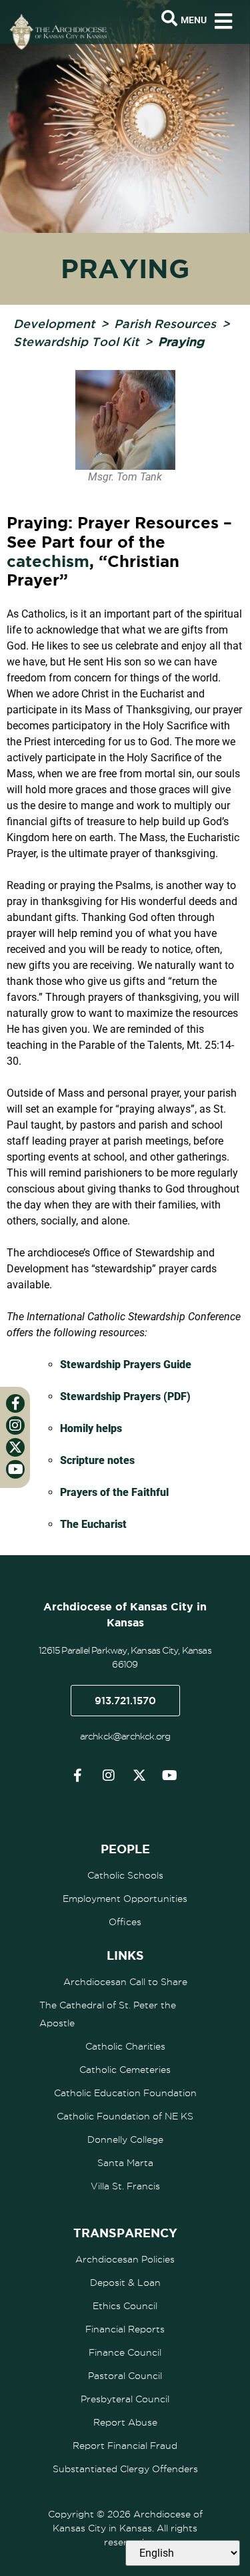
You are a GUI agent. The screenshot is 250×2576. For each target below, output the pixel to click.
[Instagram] (109, 1775)
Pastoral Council (125, 2376)
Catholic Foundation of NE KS (125, 2116)
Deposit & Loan (125, 2283)
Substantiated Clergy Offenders (125, 2469)
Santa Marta (125, 2163)
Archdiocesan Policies (125, 2259)
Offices (125, 1922)
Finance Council (125, 2352)
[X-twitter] (139, 1775)
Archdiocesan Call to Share (125, 1982)
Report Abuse (125, 2422)
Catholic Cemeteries (125, 2070)
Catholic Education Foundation (125, 2093)
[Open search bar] (169, 19)
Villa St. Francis (125, 2186)
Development (54, 323)
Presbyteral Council (125, 2399)
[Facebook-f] (78, 1775)
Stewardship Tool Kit (76, 341)
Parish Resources (165, 323)
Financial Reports (125, 2329)
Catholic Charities (125, 2046)
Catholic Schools (125, 1875)
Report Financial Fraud (125, 2446)
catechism (48, 561)
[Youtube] (170, 1775)
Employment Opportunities (125, 1899)
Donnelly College (125, 2139)
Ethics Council (125, 2306)
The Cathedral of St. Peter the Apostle (108, 2014)
